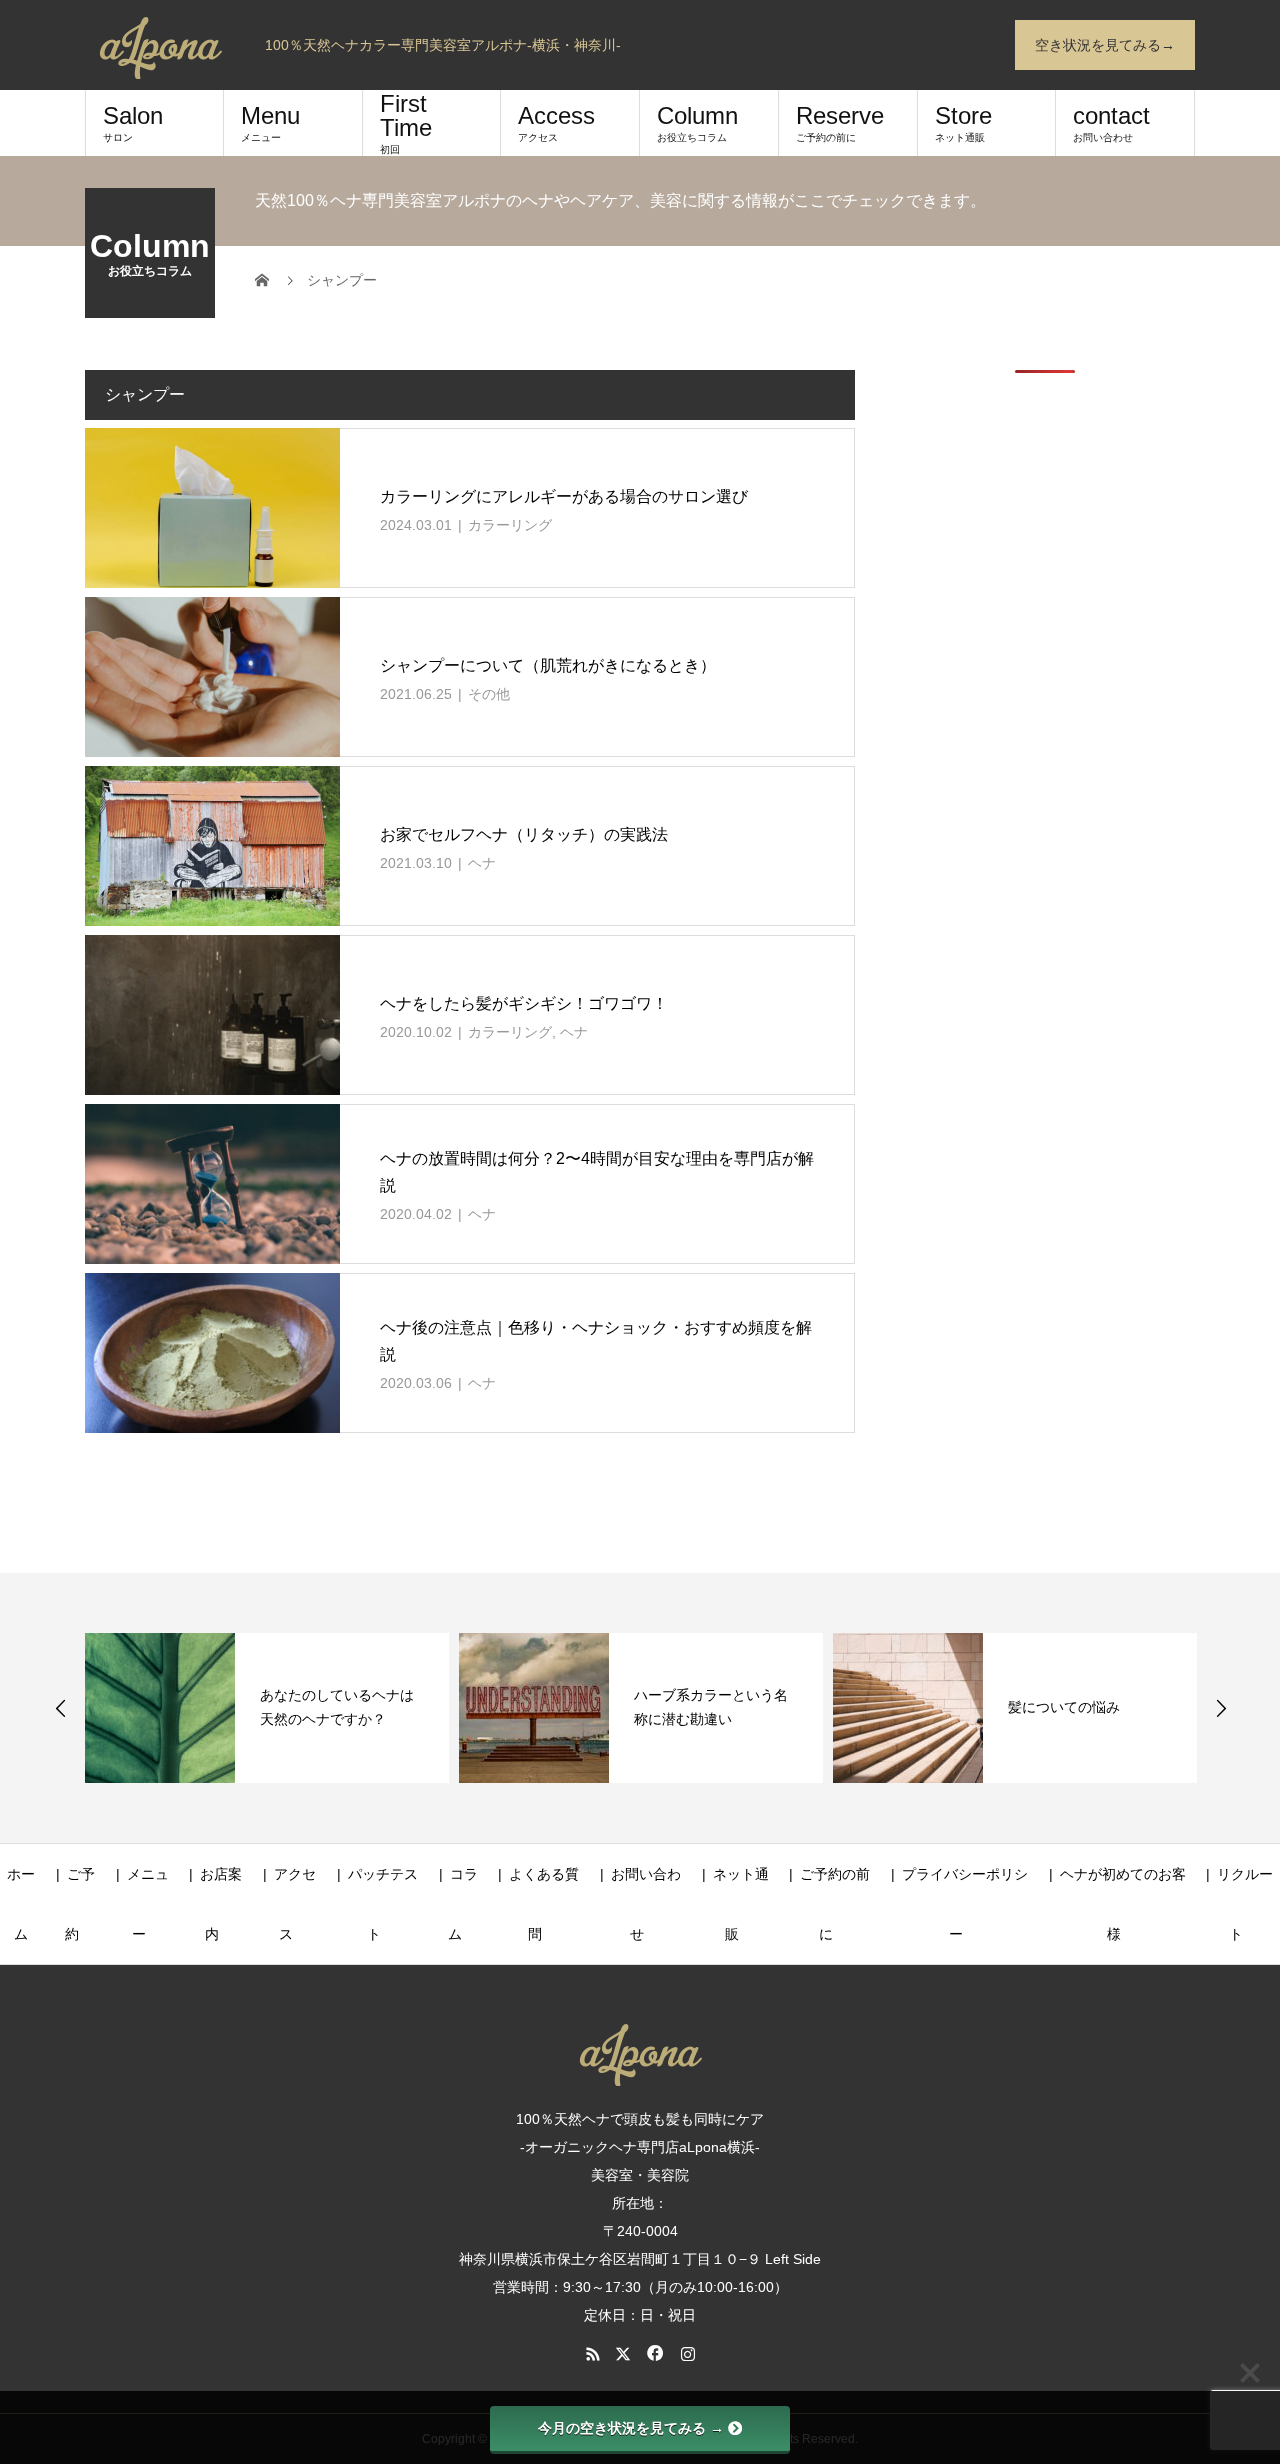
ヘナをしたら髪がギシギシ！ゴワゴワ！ (524, 1003)
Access (556, 122)
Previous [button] (61, 1708)
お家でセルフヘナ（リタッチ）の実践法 (524, 834)
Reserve (840, 122)
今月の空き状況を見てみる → (631, 2428)
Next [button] (1221, 1708)
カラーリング (510, 525)
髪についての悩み (1064, 1707)
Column (697, 122)
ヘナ (482, 863)
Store (963, 122)
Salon (133, 122)
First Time (406, 122)
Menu (270, 122)
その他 (489, 694)
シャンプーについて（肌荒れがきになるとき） (548, 665)
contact (1111, 122)
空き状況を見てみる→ (1105, 45)
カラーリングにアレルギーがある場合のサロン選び (564, 496)
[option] (267, 1708)
